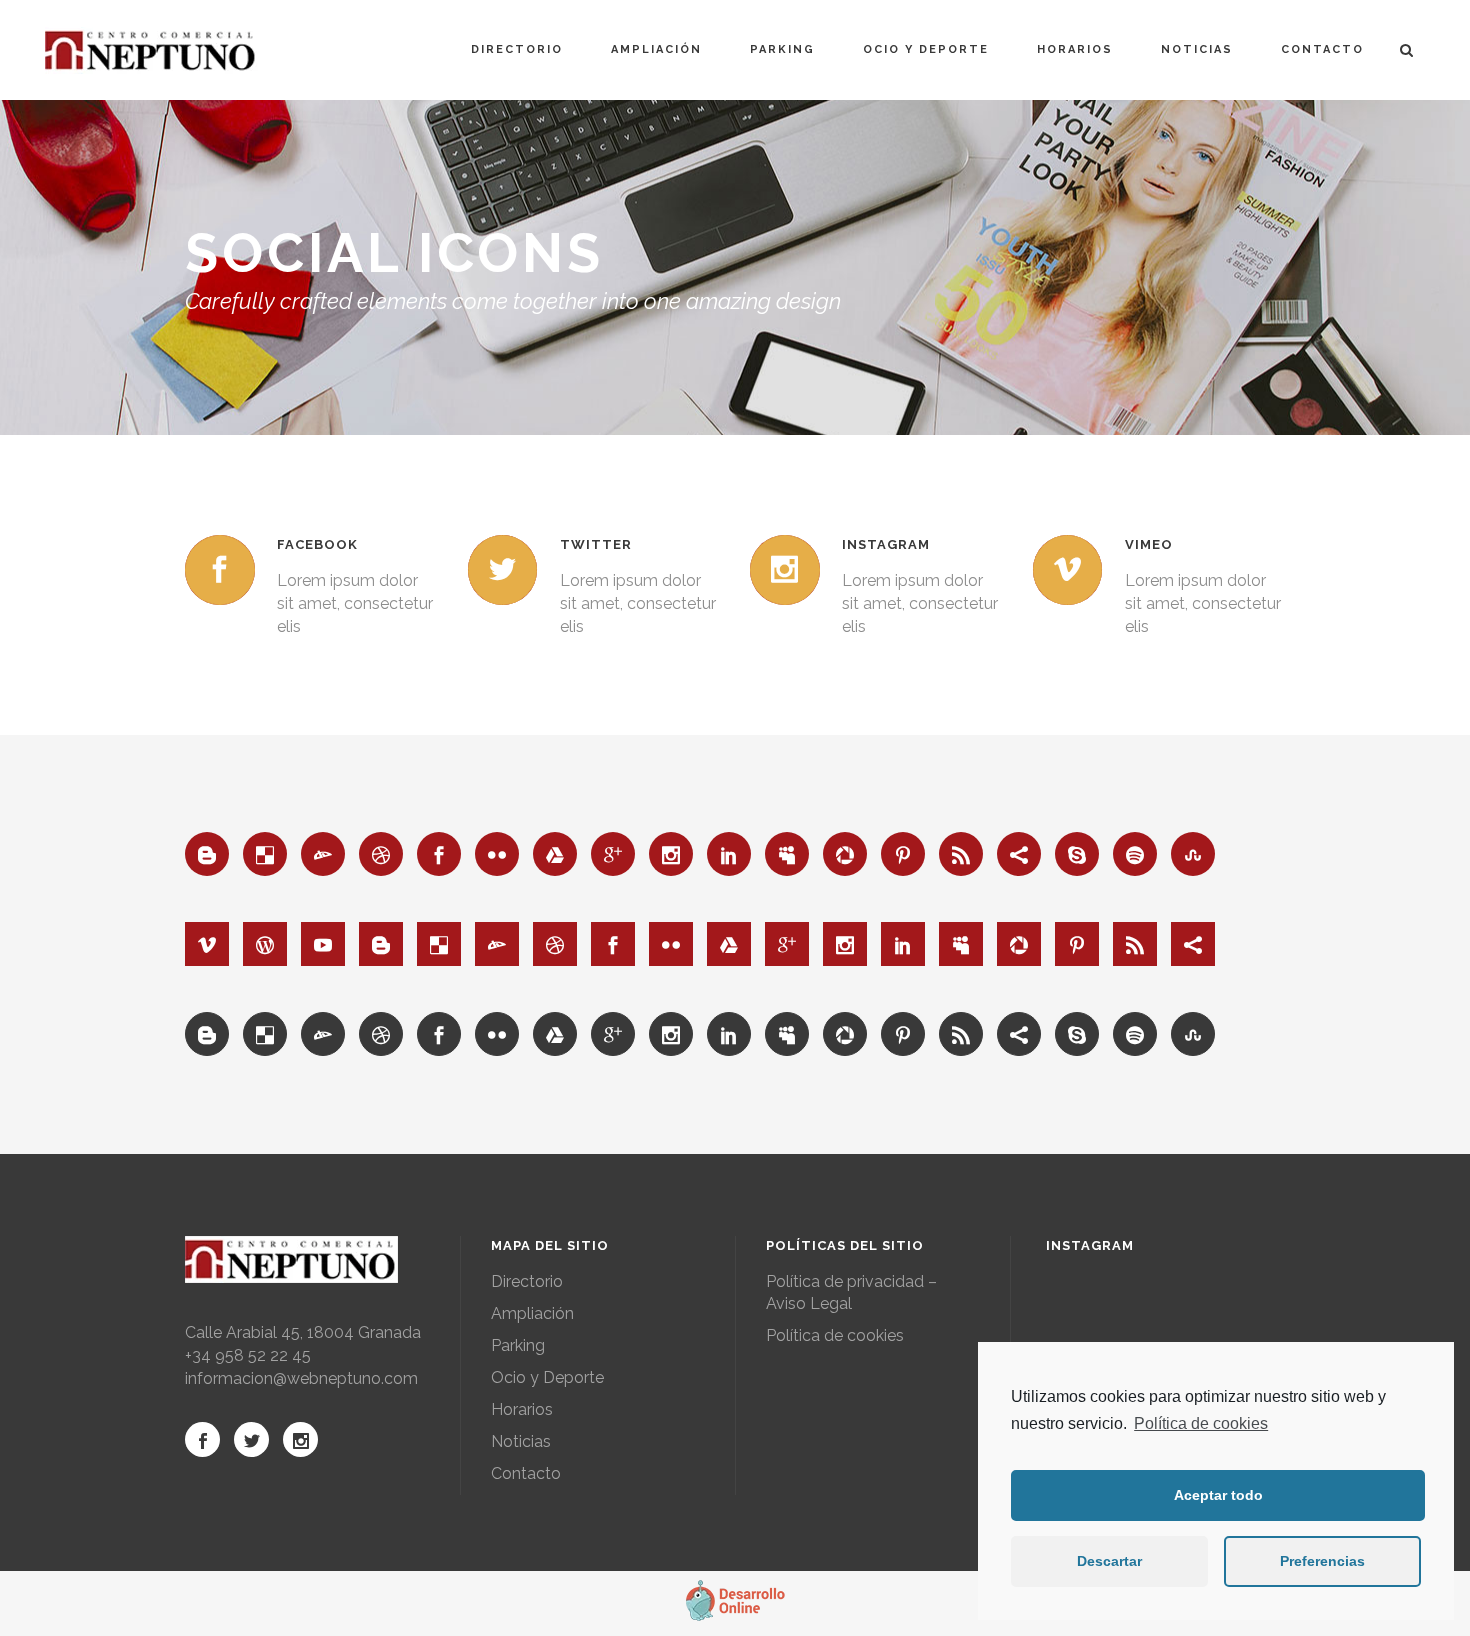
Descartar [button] (1109, 1561)
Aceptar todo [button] (1218, 1495)
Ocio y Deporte (547, 1377)
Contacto (526, 1473)
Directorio (527, 1281)
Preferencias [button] (1322, 1561)
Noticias (521, 1441)
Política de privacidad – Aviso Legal (851, 1292)
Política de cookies (1201, 1423)
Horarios (522, 1409)
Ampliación (532, 1313)
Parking (518, 1345)
